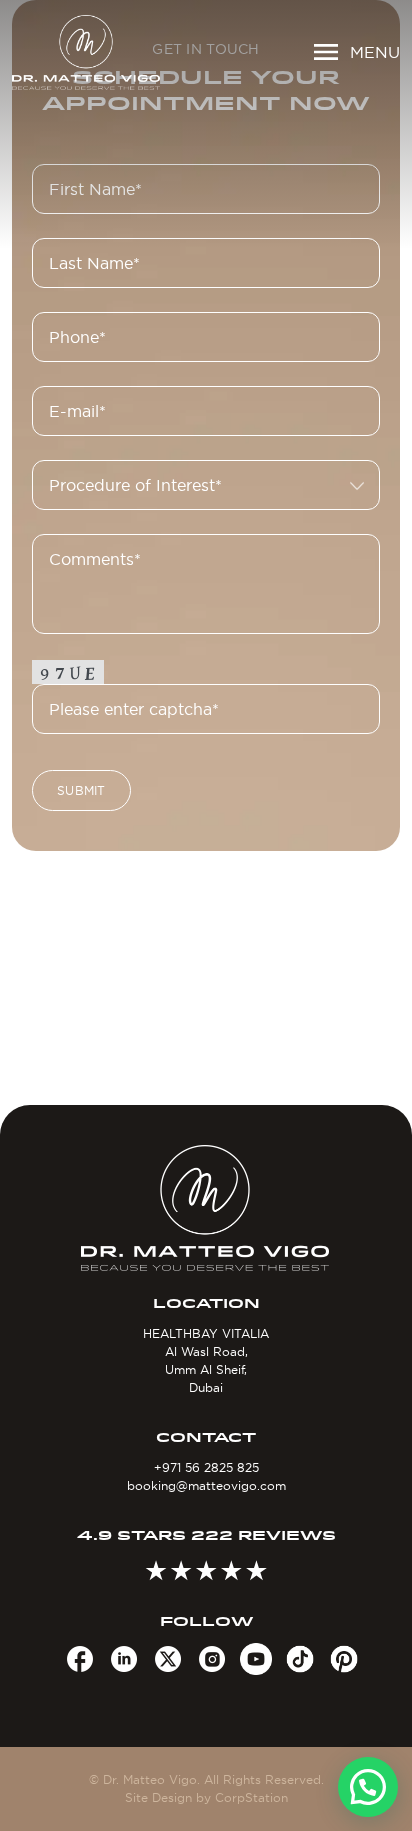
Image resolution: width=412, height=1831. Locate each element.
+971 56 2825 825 (206, 1467)
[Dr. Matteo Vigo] (86, 52)
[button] (368, 1787)
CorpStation (251, 1797)
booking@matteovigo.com (206, 1485)
